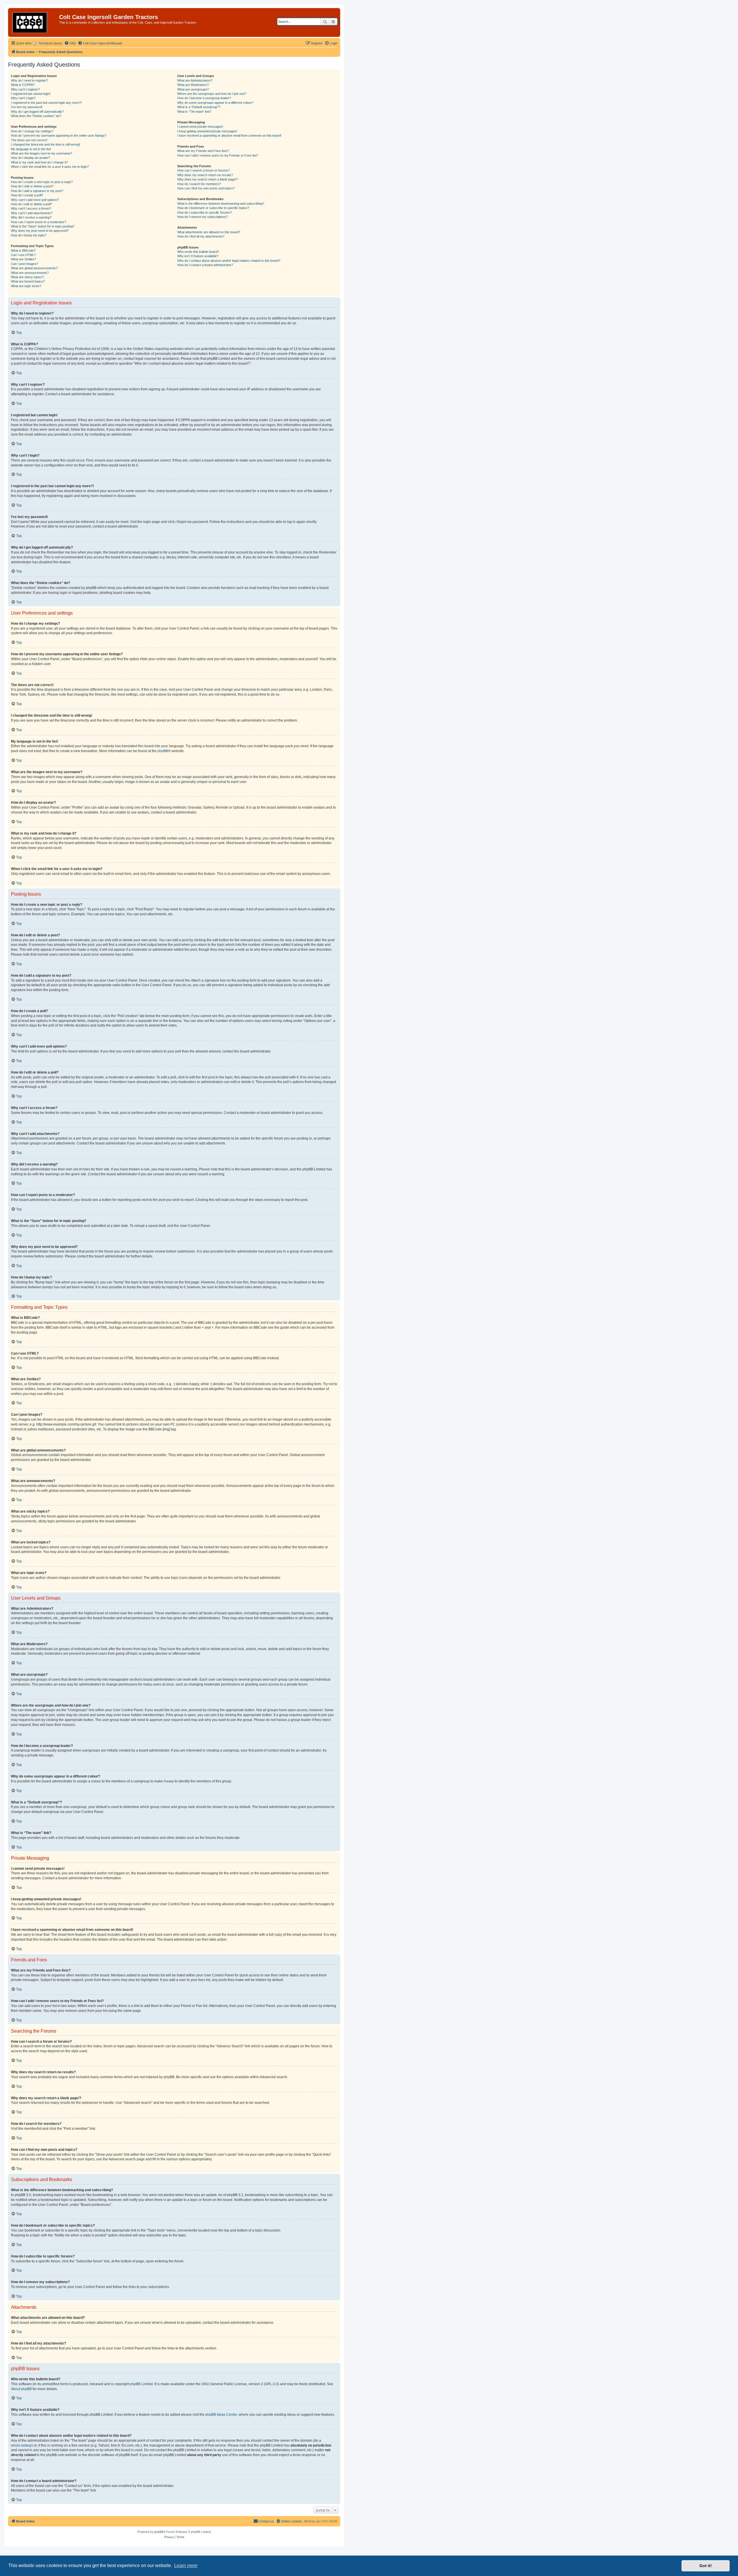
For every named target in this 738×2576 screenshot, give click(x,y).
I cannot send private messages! (200, 127)
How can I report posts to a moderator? (38, 222)
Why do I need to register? (29, 80)
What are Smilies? (23, 259)
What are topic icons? (26, 286)
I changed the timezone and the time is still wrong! (46, 144)
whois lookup (21, 2445)
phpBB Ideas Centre (221, 2415)
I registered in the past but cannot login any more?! (46, 103)
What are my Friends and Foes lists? (203, 151)
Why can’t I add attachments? (32, 213)
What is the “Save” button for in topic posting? (43, 226)
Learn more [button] (186, 2565)
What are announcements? (30, 273)
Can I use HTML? (23, 255)
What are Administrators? (195, 80)
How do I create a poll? (27, 195)
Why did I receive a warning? (31, 217)
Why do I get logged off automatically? (37, 112)
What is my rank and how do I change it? (39, 162)
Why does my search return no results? (205, 175)
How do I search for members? (199, 184)
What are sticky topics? (27, 277)
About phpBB (21, 2389)
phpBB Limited (141, 2384)
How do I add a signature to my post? (37, 191)
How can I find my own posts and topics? (206, 188)
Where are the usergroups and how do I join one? (212, 94)
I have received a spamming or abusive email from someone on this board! (229, 135)
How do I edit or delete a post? (32, 186)
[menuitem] (48, 43)
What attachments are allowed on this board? (209, 232)
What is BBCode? (23, 251)
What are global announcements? (34, 268)
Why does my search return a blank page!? (208, 179)
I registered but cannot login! (31, 94)
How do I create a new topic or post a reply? (42, 182)
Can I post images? (25, 264)
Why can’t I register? (25, 89)
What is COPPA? (23, 85)
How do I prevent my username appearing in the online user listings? (59, 135)
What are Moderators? (193, 85)
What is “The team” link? (194, 112)
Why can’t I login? (23, 98)
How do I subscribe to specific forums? (205, 212)
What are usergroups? (193, 89)
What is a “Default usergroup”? (199, 107)
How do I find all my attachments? (201, 236)
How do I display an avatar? (30, 158)
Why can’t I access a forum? (31, 208)
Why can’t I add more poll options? (35, 200)
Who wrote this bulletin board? (198, 252)
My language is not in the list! (31, 149)
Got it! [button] (706, 2566)
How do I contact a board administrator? (205, 265)
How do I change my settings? (32, 131)
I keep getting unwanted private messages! (207, 131)
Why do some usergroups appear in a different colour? (215, 103)
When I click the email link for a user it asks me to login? (50, 167)
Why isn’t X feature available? (198, 256)
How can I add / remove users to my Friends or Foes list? (218, 155)
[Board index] (34, 22)
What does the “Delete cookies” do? (36, 116)
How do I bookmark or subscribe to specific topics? (213, 208)
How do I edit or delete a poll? (31, 204)
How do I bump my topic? (29, 235)
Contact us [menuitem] (266, 2521)
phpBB (163, 751)
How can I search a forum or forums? (204, 170)
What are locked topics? (28, 281)
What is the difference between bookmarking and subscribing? (221, 204)
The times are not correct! (29, 140)
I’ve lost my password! (27, 107)
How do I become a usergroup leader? (204, 98)
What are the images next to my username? (42, 153)
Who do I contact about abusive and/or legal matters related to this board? (229, 261)
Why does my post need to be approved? (40, 231)
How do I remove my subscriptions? (203, 217)
